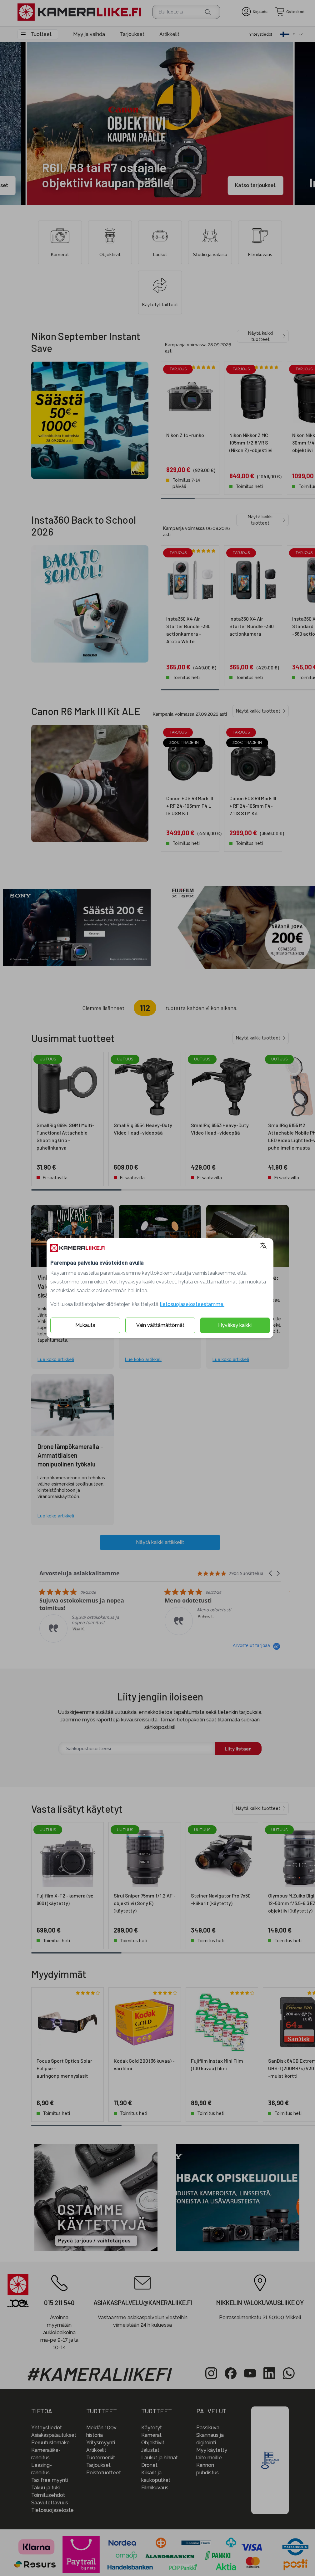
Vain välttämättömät (158, 1325)
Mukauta (83, 1325)
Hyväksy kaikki (232, 1325)
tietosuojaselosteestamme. (190, 1304)
